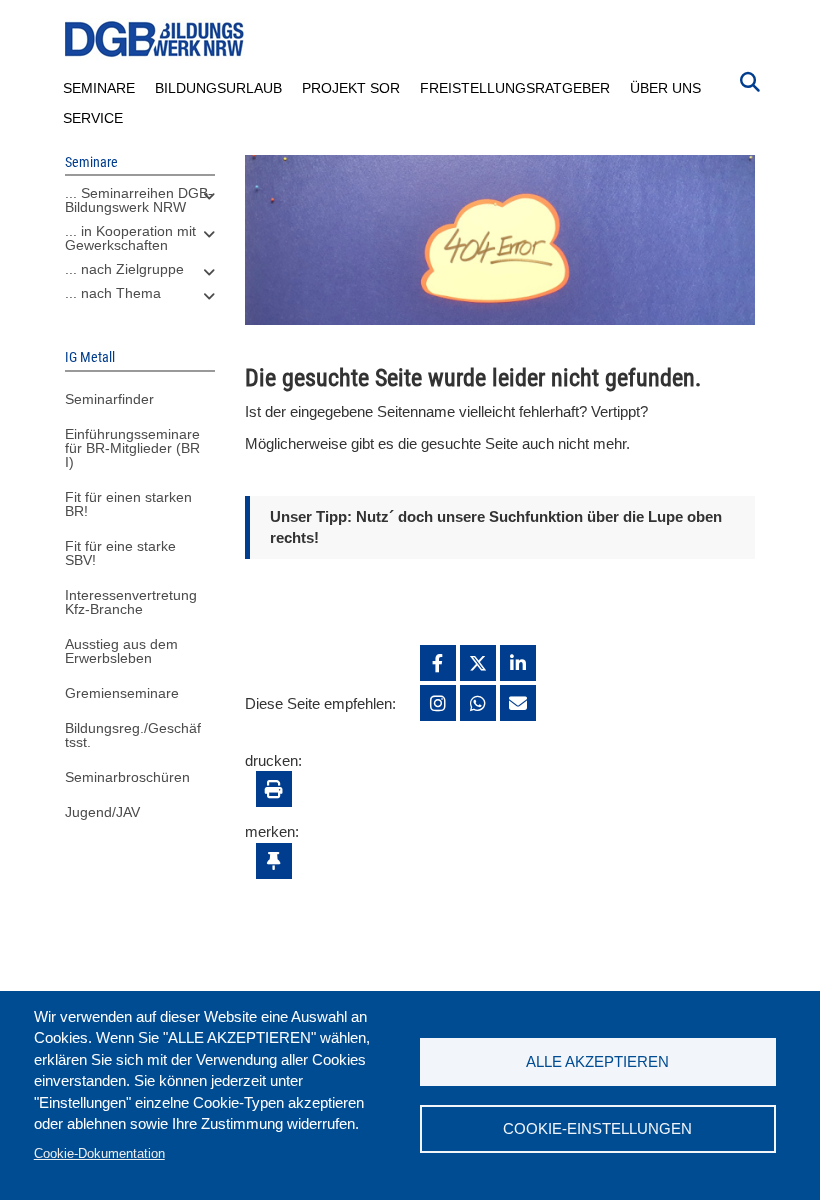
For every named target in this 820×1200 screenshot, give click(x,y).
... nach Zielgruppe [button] (124, 269)
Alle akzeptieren (597, 1061)
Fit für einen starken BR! (128, 504)
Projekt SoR (351, 88)
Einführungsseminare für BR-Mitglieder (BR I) (132, 448)
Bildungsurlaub (218, 88)
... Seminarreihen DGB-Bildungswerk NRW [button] (139, 200)
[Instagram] (438, 703)
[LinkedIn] (518, 663)
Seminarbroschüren (127, 777)
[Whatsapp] (478, 703)
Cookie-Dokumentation (99, 1153)
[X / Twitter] (478, 663)
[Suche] (750, 80)
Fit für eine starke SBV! (120, 553)
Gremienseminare (122, 693)
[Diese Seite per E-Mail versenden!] (518, 703)
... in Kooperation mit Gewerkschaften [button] (130, 238)
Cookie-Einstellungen (597, 1128)
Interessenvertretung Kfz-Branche (131, 602)
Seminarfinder (109, 399)
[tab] (140, 205)
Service (93, 118)
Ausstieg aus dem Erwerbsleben (121, 651)
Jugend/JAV (102, 812)
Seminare (99, 88)
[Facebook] (438, 663)
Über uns (665, 88)
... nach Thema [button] (113, 293)
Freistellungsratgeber (515, 88)
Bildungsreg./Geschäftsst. (133, 735)
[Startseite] (155, 39)
